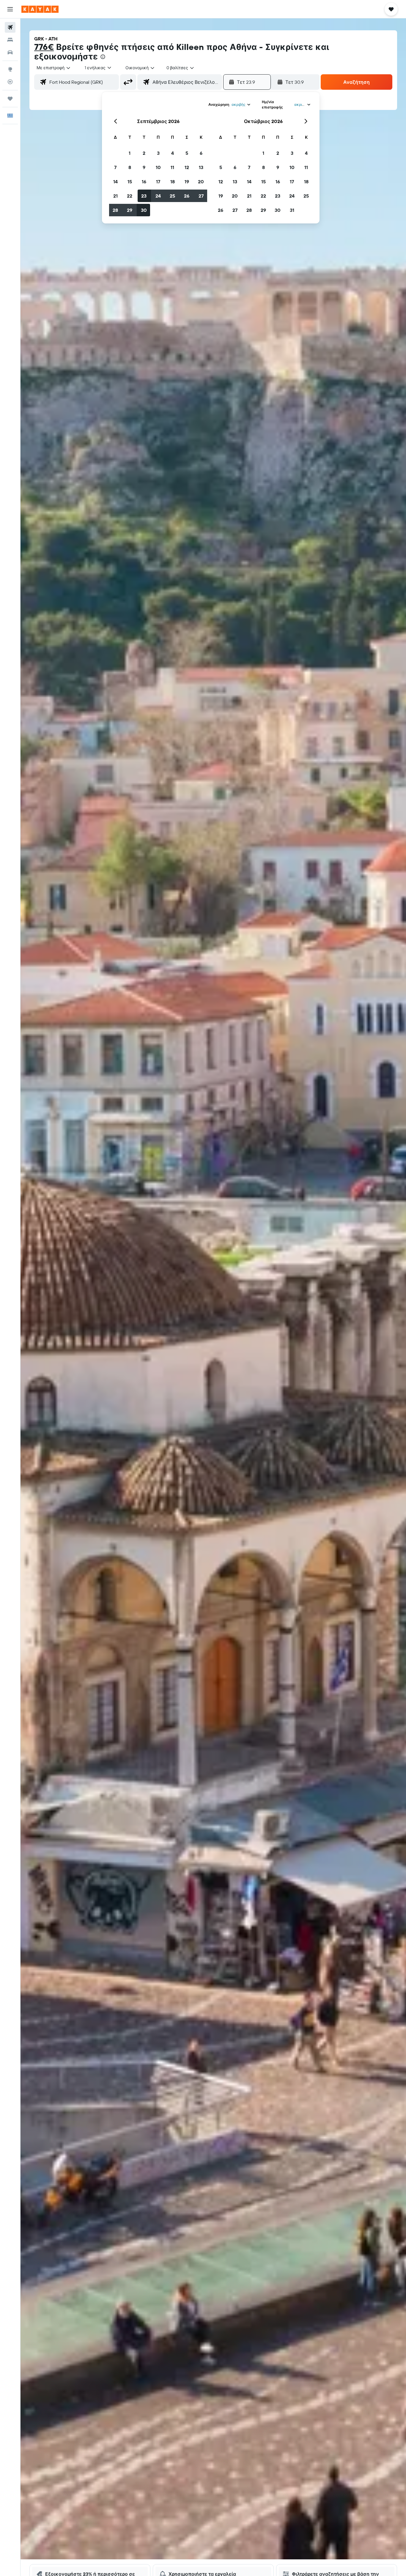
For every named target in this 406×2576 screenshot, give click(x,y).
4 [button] (173, 153)
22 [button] (130, 196)
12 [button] (187, 167)
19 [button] (187, 182)
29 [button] (130, 210)
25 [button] (172, 196)
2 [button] (144, 153)
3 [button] (158, 153)
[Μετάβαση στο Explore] (10, 69)
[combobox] (54, 68)
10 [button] (158, 167)
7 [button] (115, 167)
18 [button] (173, 182)
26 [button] (187, 196)
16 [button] (144, 182)
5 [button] (187, 153)
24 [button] (158, 196)
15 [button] (130, 182)
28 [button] (115, 210)
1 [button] (130, 153)
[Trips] (10, 99)
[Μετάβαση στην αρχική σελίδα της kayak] (40, 9)
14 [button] (115, 182)
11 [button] (172, 167)
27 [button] (201, 196)
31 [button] (292, 210)
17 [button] (158, 182)
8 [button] (130, 167)
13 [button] (201, 167)
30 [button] (144, 210)
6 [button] (201, 153)
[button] (10, 9)
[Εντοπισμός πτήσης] (10, 82)
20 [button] (201, 182)
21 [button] (115, 196)
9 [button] (144, 167)
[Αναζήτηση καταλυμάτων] (10, 40)
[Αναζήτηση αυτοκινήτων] (10, 52)
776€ (44, 47)
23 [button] (144, 196)
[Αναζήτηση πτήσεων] (10, 27)
